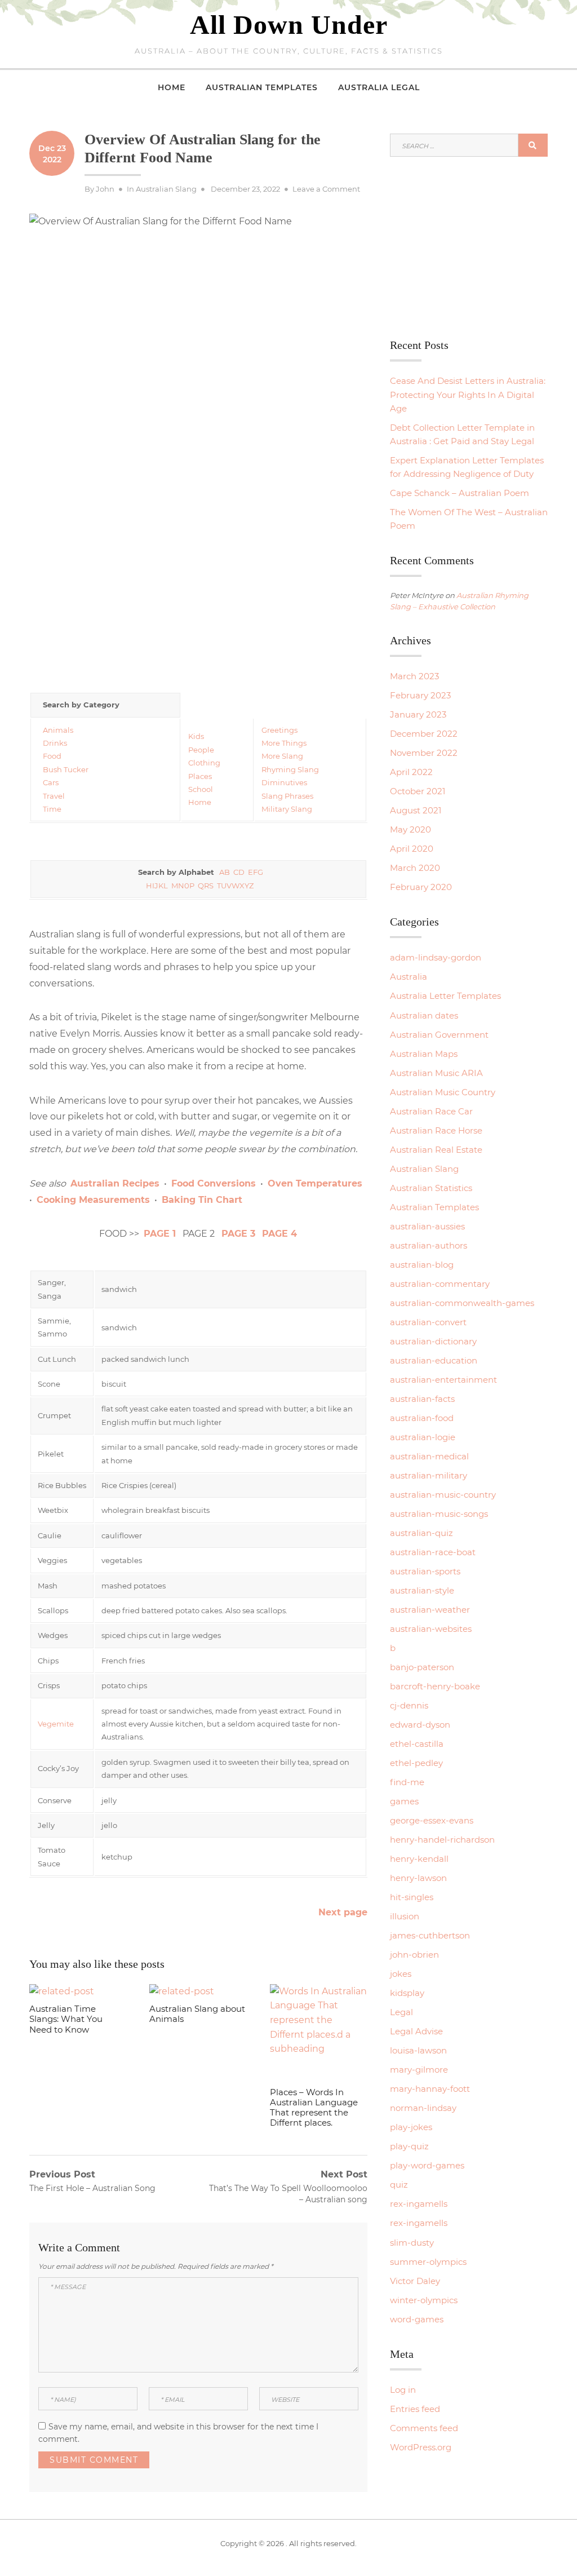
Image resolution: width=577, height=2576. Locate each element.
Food (52, 756)
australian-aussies (427, 1226)
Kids (196, 736)
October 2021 (418, 791)
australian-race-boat (433, 1552)
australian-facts (422, 1399)
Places (200, 776)
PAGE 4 (279, 1234)
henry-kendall (419, 1859)
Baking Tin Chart (202, 1200)
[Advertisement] (198, 595)
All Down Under (289, 25)
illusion (405, 1916)
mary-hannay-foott (430, 2089)
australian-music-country (443, 1495)
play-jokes (411, 2127)
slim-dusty (412, 2243)
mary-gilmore (419, 2070)
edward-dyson (420, 1725)
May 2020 (410, 829)
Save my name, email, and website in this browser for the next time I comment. (178, 2433)
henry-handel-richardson (442, 1840)
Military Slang (287, 809)
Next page (343, 1912)
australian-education (434, 1360)
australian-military (429, 1475)
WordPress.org (421, 2447)
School (201, 789)
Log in (403, 2390)
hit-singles (412, 1897)
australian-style (422, 1590)
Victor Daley (415, 2281)
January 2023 (418, 714)
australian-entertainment (443, 1380)
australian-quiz (421, 1533)
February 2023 (420, 695)
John (105, 189)
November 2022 (424, 753)
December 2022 (424, 734)
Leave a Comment (326, 189)
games (404, 1801)
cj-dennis (409, 1705)
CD (239, 872)
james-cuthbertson (430, 1935)
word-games (417, 2319)
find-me (407, 1782)
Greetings (279, 730)
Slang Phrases (287, 796)
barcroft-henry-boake (435, 1686)
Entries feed (415, 2409)
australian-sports (425, 1571)
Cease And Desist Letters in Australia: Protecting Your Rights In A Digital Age (468, 394)
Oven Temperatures (315, 1183)
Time (52, 809)
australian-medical (429, 1456)
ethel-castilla (417, 1744)
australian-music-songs (439, 1514)
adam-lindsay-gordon (436, 957)
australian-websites (431, 1629)
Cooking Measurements (93, 1200)
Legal (401, 2012)
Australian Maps (424, 1054)
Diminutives (284, 782)
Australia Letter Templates (445, 996)
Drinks (55, 743)
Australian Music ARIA (436, 1073)
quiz (399, 2185)
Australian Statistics (431, 1188)
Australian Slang (166, 189)
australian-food (422, 1418)
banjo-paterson (422, 1667)
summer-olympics (428, 2262)
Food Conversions (214, 1183)
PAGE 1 (160, 1234)
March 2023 (414, 676)
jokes (401, 1974)
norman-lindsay (423, 2108)
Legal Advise (416, 2031)
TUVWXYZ (235, 886)
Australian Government (439, 1035)
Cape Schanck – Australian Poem (460, 493)
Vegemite (56, 1724)
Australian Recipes (115, 1183)
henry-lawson (418, 1878)
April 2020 (412, 849)
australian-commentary (440, 1284)
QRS (206, 886)
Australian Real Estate (436, 1150)
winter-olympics (424, 2300)
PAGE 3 (238, 1234)
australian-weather (430, 1610)
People (201, 750)
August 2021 (416, 810)
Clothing (204, 763)
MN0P (183, 886)
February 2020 (421, 887)
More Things (284, 743)
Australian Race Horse (436, 1130)
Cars (51, 782)
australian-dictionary (433, 1341)
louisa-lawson (418, 2050)
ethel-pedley (416, 1763)
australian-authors (429, 1245)
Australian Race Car (431, 1111)
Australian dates (424, 1015)
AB (225, 872)
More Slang (282, 756)
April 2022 (411, 772)
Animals (58, 730)
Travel (54, 796)
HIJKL (157, 886)
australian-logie (423, 1437)
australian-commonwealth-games (462, 1303)
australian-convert (428, 1322)
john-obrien (414, 1955)
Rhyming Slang (290, 769)
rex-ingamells (419, 2204)
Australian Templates (262, 87)
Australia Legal (379, 87)
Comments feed (424, 2428)
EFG (256, 872)
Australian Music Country (443, 1092)
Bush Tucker (66, 769)
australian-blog (422, 1265)
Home (172, 87)
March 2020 (415, 868)
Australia (409, 977)
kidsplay (407, 1993)
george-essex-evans (432, 1820)
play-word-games (427, 2165)
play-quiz (409, 2146)
